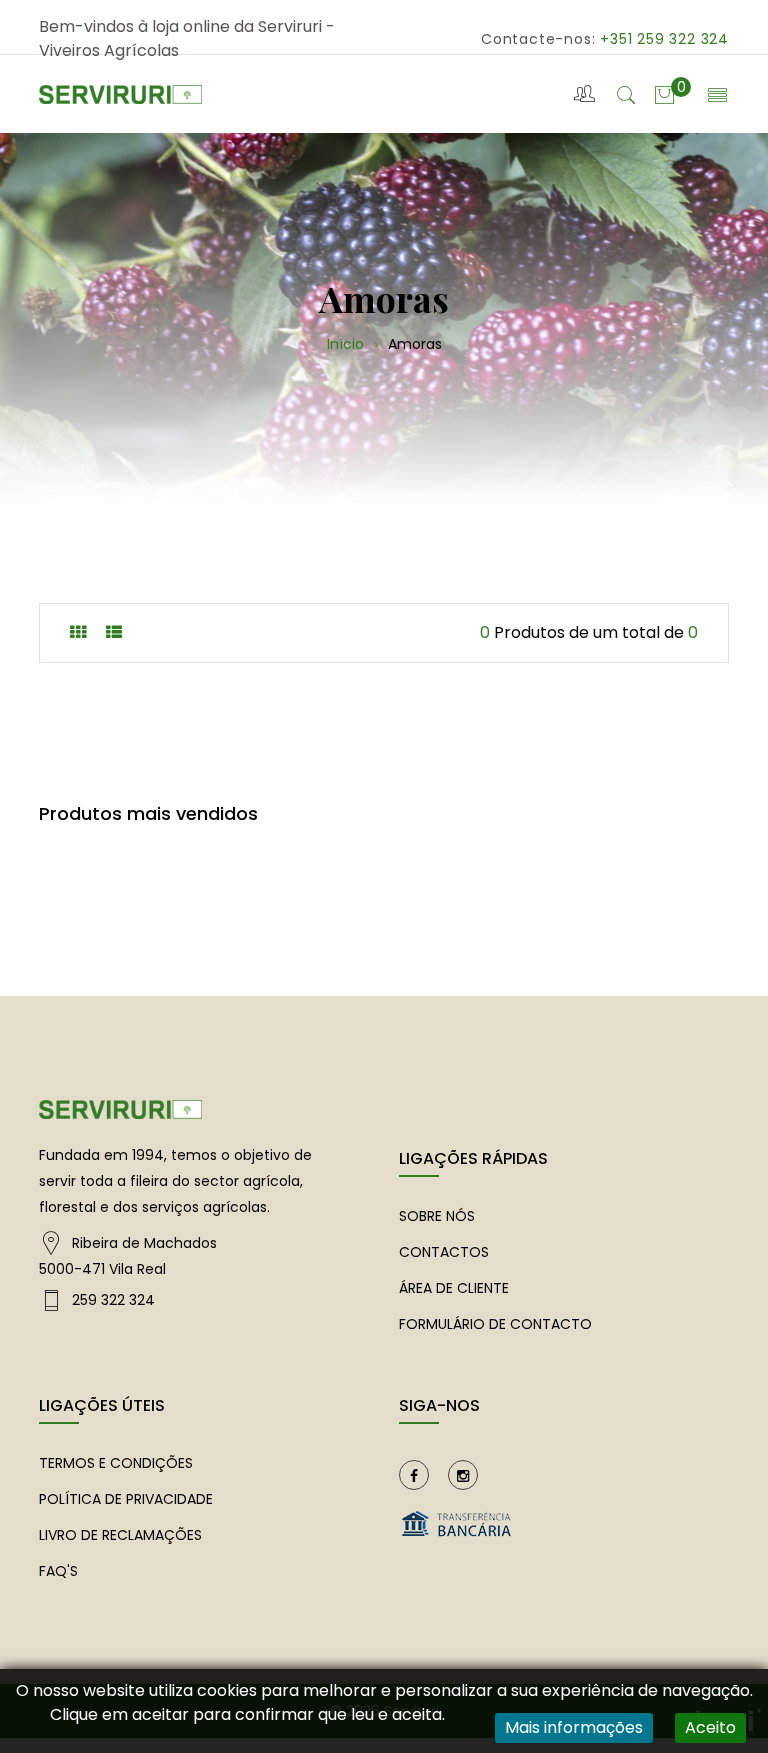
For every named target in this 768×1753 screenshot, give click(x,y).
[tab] (78, 632)
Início (347, 344)
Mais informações (574, 1727)
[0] (664, 93)
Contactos (444, 1252)
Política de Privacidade (126, 1499)
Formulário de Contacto (495, 1324)
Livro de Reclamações (120, 1535)
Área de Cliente (454, 1288)
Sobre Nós (437, 1216)
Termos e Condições (116, 1463)
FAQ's (58, 1571)
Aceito (710, 1727)
